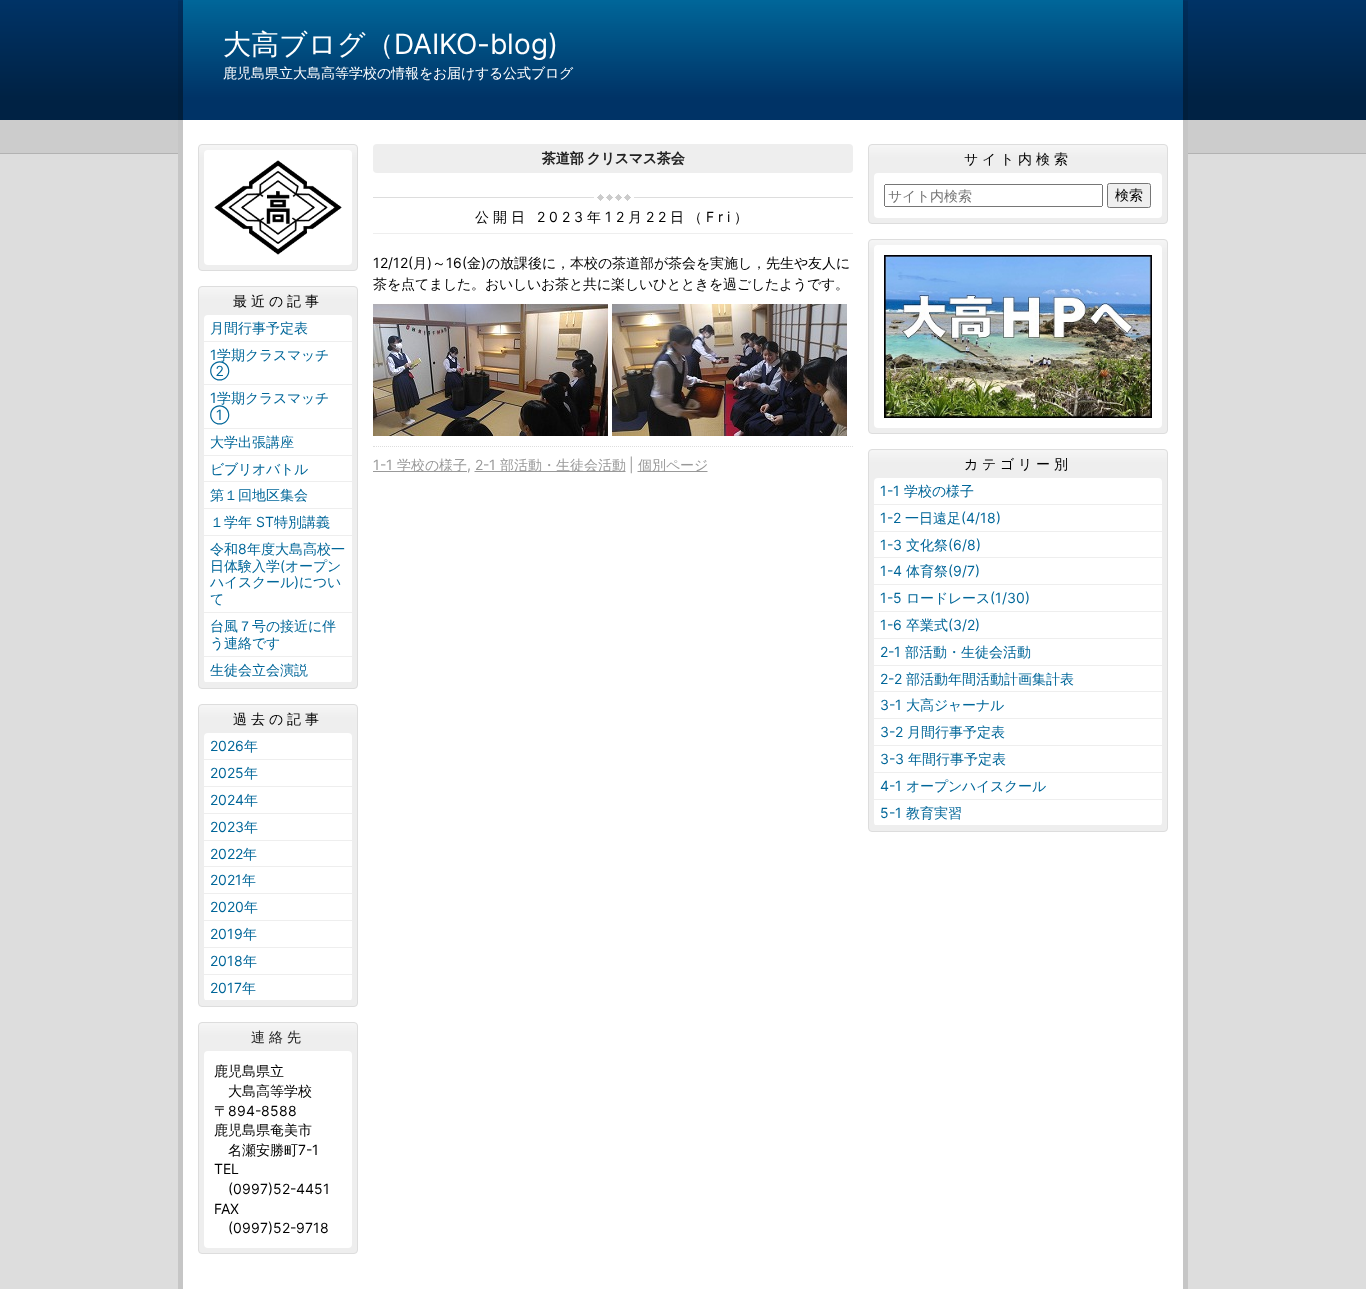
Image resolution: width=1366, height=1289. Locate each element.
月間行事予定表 (259, 327)
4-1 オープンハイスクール (963, 785)
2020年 (234, 906)
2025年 (234, 772)
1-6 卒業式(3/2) (930, 624)
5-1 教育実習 (921, 812)
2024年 (234, 799)
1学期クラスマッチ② (269, 363)
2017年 (233, 987)
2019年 (233, 933)
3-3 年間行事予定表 (943, 758)
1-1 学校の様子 (420, 464)
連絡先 (278, 1037)
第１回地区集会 (259, 494)
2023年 (234, 826)
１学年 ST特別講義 (270, 521)
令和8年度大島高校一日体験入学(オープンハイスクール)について (277, 573)
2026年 (234, 745)
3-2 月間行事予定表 (942, 731)
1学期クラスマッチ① (269, 406)
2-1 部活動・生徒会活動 (550, 464)
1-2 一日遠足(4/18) (940, 517)
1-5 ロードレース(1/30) (955, 597)
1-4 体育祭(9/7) (930, 570)
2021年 (233, 879)
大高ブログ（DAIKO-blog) (390, 44)
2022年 (233, 853)
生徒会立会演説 (259, 669)
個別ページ (673, 464)
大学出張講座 (252, 441)
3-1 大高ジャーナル (942, 704)
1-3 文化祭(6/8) (930, 544)
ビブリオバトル (259, 468)
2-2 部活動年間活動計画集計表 (977, 678)
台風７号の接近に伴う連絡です (273, 634)
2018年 (233, 960)
